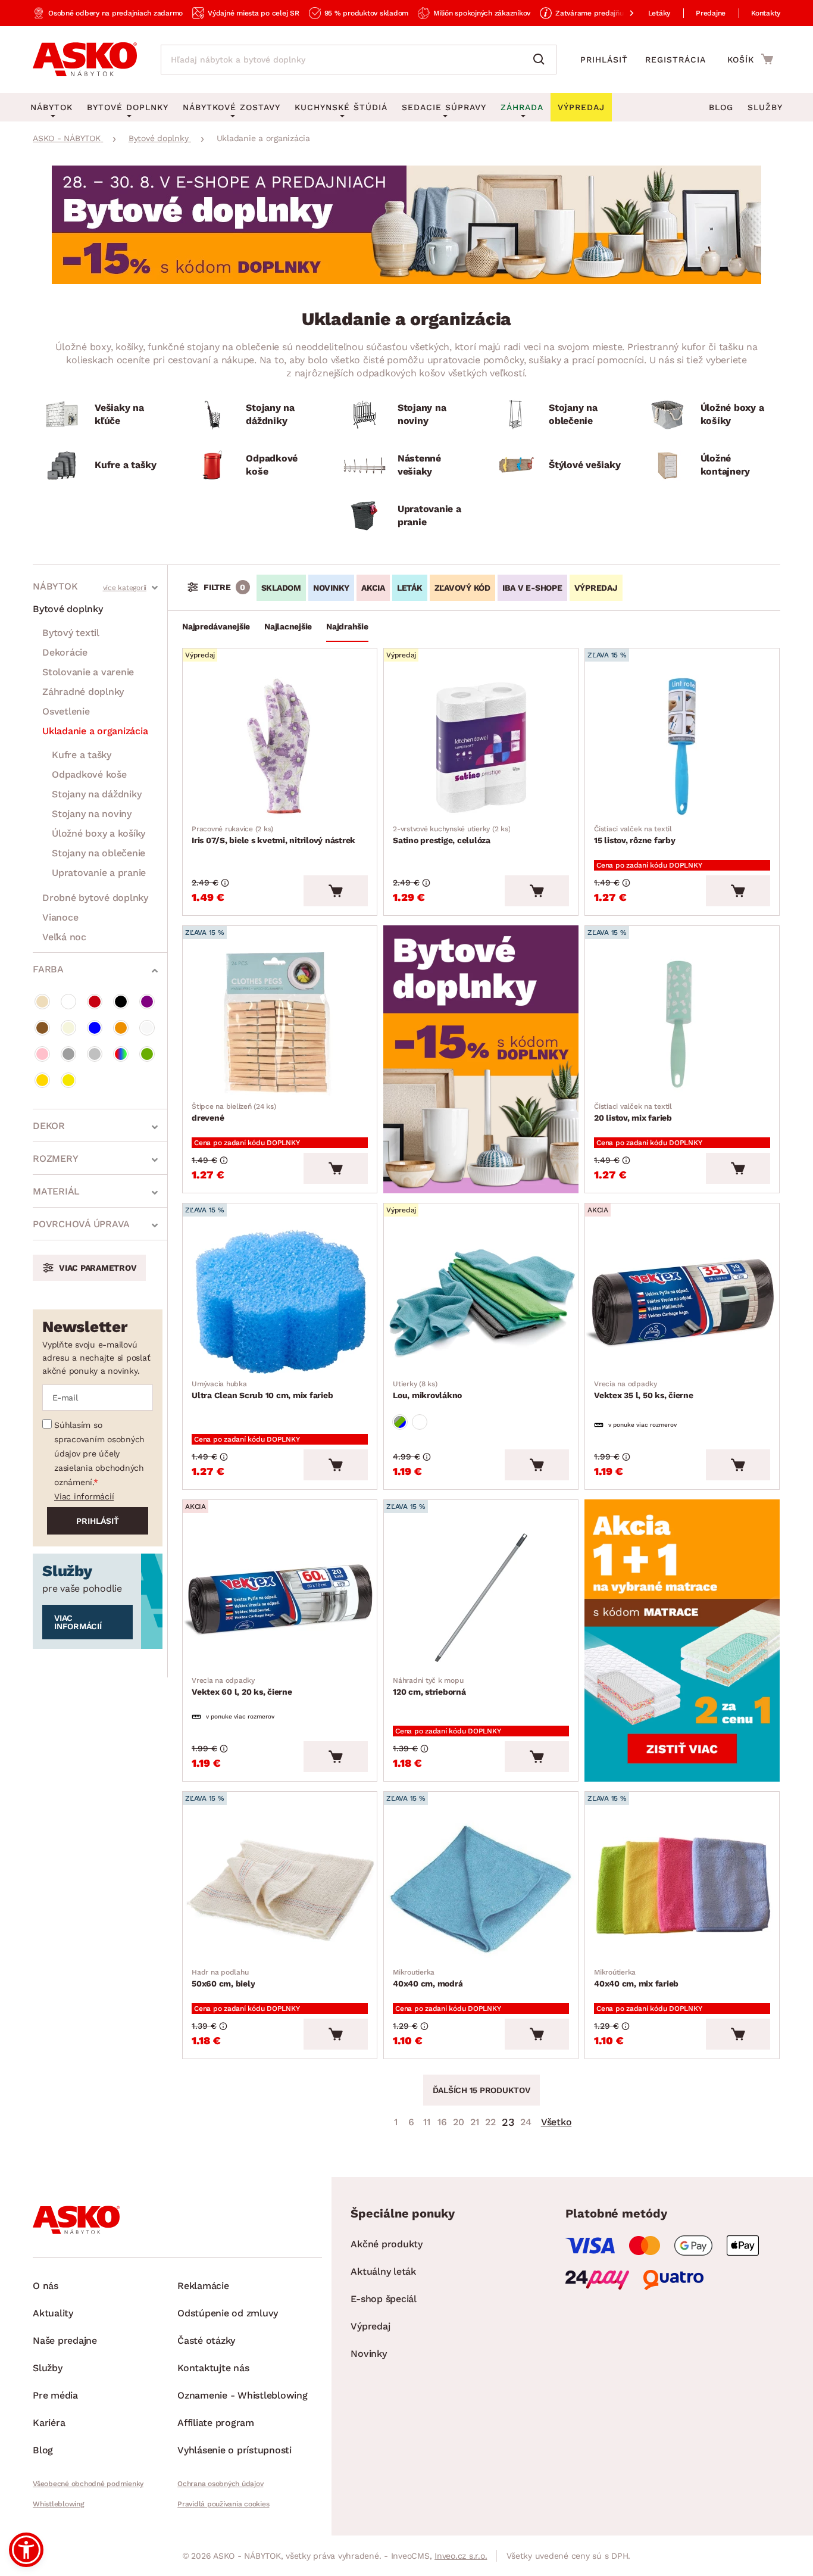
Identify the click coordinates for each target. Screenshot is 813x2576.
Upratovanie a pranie (99, 873)
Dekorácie (65, 652)
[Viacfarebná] (121, 1054)
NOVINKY (331, 588)
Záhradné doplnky (83, 692)
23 (508, 2122)
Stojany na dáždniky (96, 794)
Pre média (55, 2395)
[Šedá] (68, 1054)
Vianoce (60, 917)
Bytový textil (71, 633)
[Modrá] (95, 1028)
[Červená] (95, 1002)
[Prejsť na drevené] (280, 1024)
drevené (234, 1112)
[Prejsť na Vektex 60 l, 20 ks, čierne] (280, 1598)
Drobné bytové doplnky (95, 898)
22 (490, 2122)
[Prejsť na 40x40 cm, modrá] (481, 1890)
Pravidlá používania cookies (223, 2504)
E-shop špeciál (384, 2299)
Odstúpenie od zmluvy (228, 2313)
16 (442, 2122)
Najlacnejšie (288, 626)
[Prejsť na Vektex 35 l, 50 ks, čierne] (682, 1302)
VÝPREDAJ (596, 588)
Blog (721, 107)
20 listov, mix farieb (633, 1112)
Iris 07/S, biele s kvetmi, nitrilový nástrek (273, 835)
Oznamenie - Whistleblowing (243, 2395)
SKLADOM (281, 588)
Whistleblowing (58, 2504)
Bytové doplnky (68, 609)
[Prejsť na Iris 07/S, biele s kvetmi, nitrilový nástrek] (280, 747)
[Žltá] (68, 1080)
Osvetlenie (66, 711)
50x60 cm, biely (223, 1978)
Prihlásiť (604, 60)
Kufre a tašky (82, 755)
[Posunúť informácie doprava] (622, 13)
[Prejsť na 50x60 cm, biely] (280, 1890)
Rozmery (55, 1158)
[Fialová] (147, 1002)
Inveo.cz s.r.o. (461, 2556)
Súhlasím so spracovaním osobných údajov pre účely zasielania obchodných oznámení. (99, 1454)
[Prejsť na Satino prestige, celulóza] (481, 747)
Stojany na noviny (92, 814)
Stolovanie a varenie (88, 672)
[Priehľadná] (147, 1028)
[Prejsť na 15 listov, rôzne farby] (682, 747)
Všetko (556, 2122)
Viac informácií (84, 1496)
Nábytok (55, 586)
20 (459, 2122)
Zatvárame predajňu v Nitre (602, 13)
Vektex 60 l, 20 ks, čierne (242, 1686)
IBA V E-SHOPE (532, 588)
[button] (26, 2550)
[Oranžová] (121, 1028)
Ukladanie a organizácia (95, 731)
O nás (46, 2286)
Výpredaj (370, 2326)
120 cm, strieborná (429, 1686)
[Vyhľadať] (542, 60)
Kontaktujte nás (213, 2368)
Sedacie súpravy (444, 107)
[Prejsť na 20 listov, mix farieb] (682, 1024)
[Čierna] (121, 1002)
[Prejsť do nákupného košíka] (750, 59)
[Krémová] (68, 1028)
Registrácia (676, 60)
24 (526, 2122)
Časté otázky (206, 2340)
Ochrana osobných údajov (220, 2484)
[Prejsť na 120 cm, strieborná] (481, 1598)
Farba (48, 969)
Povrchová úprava (81, 1224)
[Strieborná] (95, 1054)
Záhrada (522, 107)
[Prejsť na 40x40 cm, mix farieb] (682, 1890)
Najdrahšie (347, 626)
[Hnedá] (42, 1028)
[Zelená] (147, 1054)
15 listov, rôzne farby (635, 835)
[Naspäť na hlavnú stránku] (85, 60)
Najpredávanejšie (216, 626)
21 (475, 2122)
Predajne (711, 13)
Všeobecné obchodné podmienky (88, 2484)
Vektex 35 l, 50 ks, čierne (644, 1390)
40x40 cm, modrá (428, 1978)
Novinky (368, 2354)
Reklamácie (203, 2286)
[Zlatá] (42, 1080)
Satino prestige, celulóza (451, 835)
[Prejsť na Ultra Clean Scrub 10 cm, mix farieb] (280, 1302)
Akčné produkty (387, 2244)
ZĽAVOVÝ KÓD (462, 588)
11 (427, 2122)
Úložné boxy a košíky (99, 833)
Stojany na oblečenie (99, 853)
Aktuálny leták (383, 2271)
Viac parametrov (98, 1268)
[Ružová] (42, 1054)
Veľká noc (64, 937)
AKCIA (373, 588)
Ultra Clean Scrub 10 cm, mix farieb (262, 1390)
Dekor (49, 1126)
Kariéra (49, 2423)
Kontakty (766, 13)
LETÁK (410, 588)
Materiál (56, 1191)
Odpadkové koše (89, 774)
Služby (765, 107)
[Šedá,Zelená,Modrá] (400, 1422)
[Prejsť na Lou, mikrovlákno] (481, 1302)
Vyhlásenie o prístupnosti (234, 2450)
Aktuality (53, 2313)
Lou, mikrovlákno (427, 1390)
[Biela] (68, 1002)
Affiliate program (216, 2423)
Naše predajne (65, 2340)
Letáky (659, 13)
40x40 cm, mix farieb (636, 1978)
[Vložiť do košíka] (336, 891)
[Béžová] (42, 1002)
